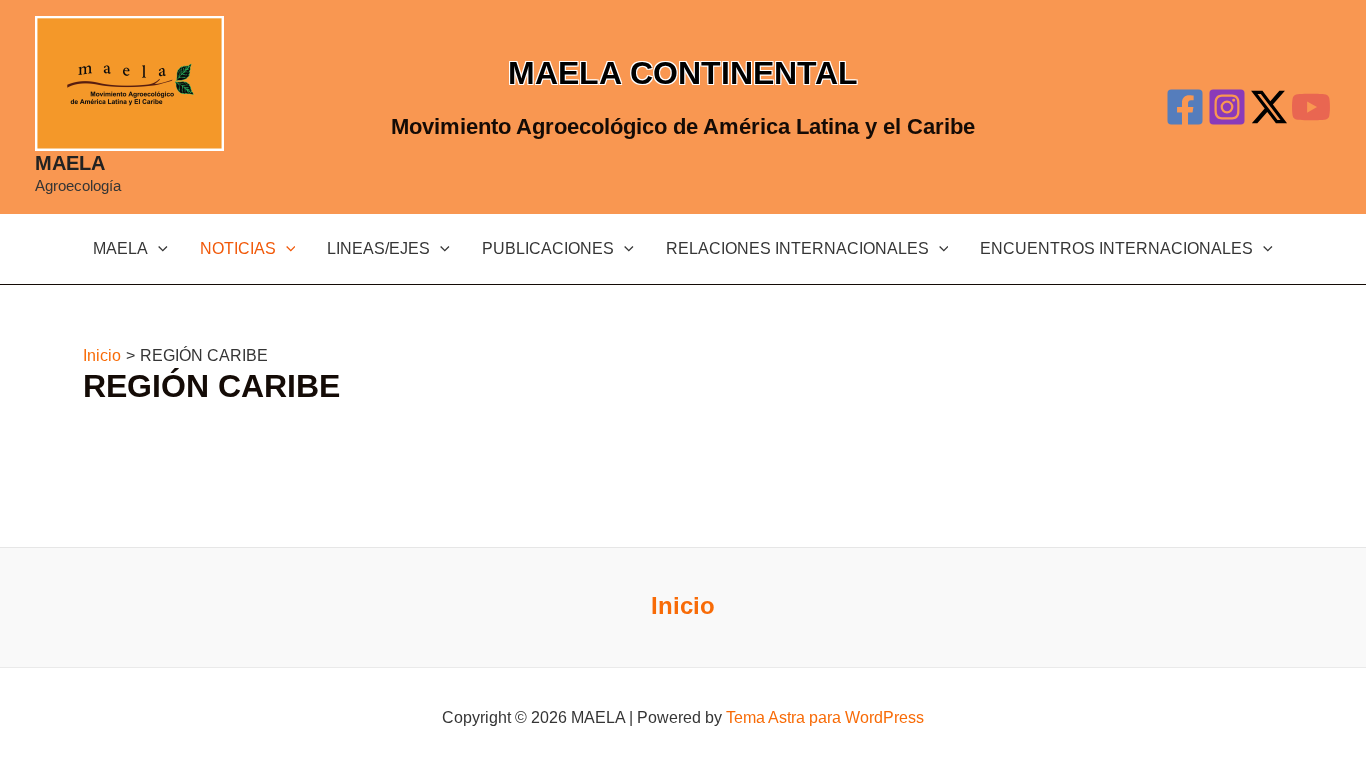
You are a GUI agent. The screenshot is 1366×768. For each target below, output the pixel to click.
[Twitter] (1269, 107)
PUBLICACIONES (548, 248)
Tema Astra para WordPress (825, 717)
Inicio (683, 605)
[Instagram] (1227, 107)
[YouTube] (1311, 107)
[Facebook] (1185, 107)
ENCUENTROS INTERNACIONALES (1116, 248)
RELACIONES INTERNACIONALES (797, 248)
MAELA (70, 163)
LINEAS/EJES (378, 248)
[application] (158, 249)
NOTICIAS (238, 248)
